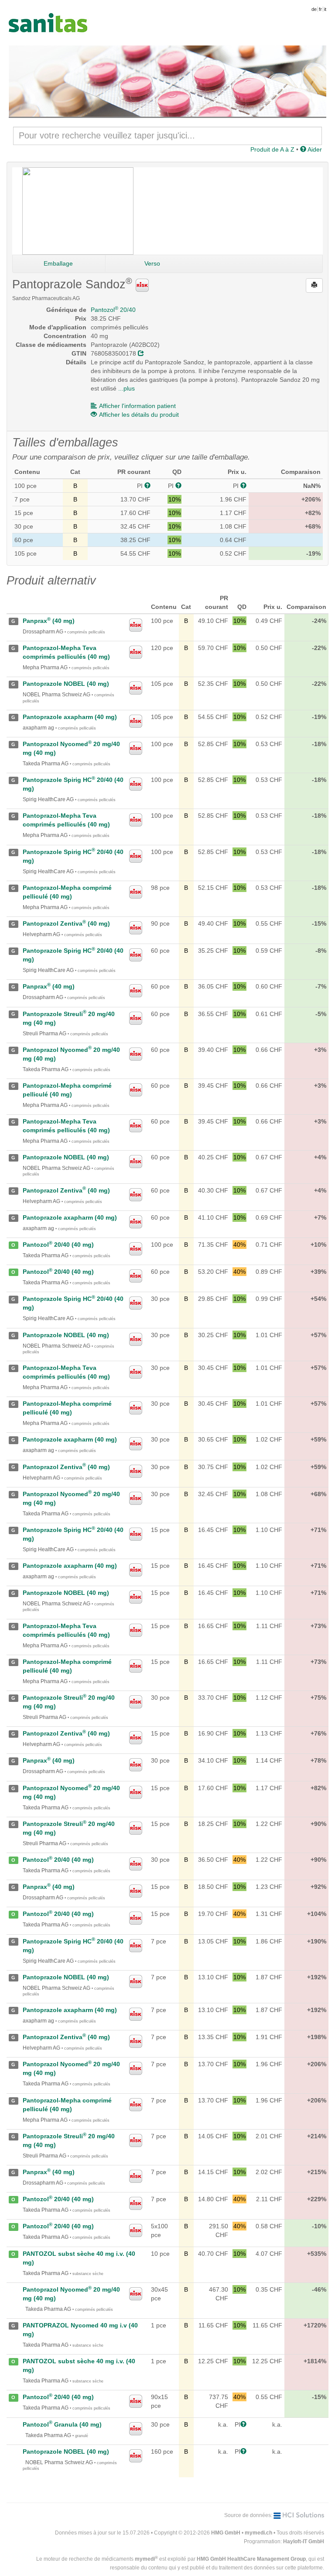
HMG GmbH (226, 2533)
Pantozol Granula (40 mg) (62, 2424)
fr (320, 9)
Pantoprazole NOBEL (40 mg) (66, 684)
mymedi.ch (258, 2533)
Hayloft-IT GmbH (304, 2541)
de (314, 9)
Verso (152, 263)
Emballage (58, 263)
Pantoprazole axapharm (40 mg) (70, 717)
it (325, 9)
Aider (314, 149)
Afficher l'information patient (137, 406)
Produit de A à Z (272, 149)
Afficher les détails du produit (139, 415)
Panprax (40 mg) (49, 621)
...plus (126, 388)
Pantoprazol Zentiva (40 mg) (66, 923)
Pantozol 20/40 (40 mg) (58, 1245)
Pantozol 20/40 (113, 310)
